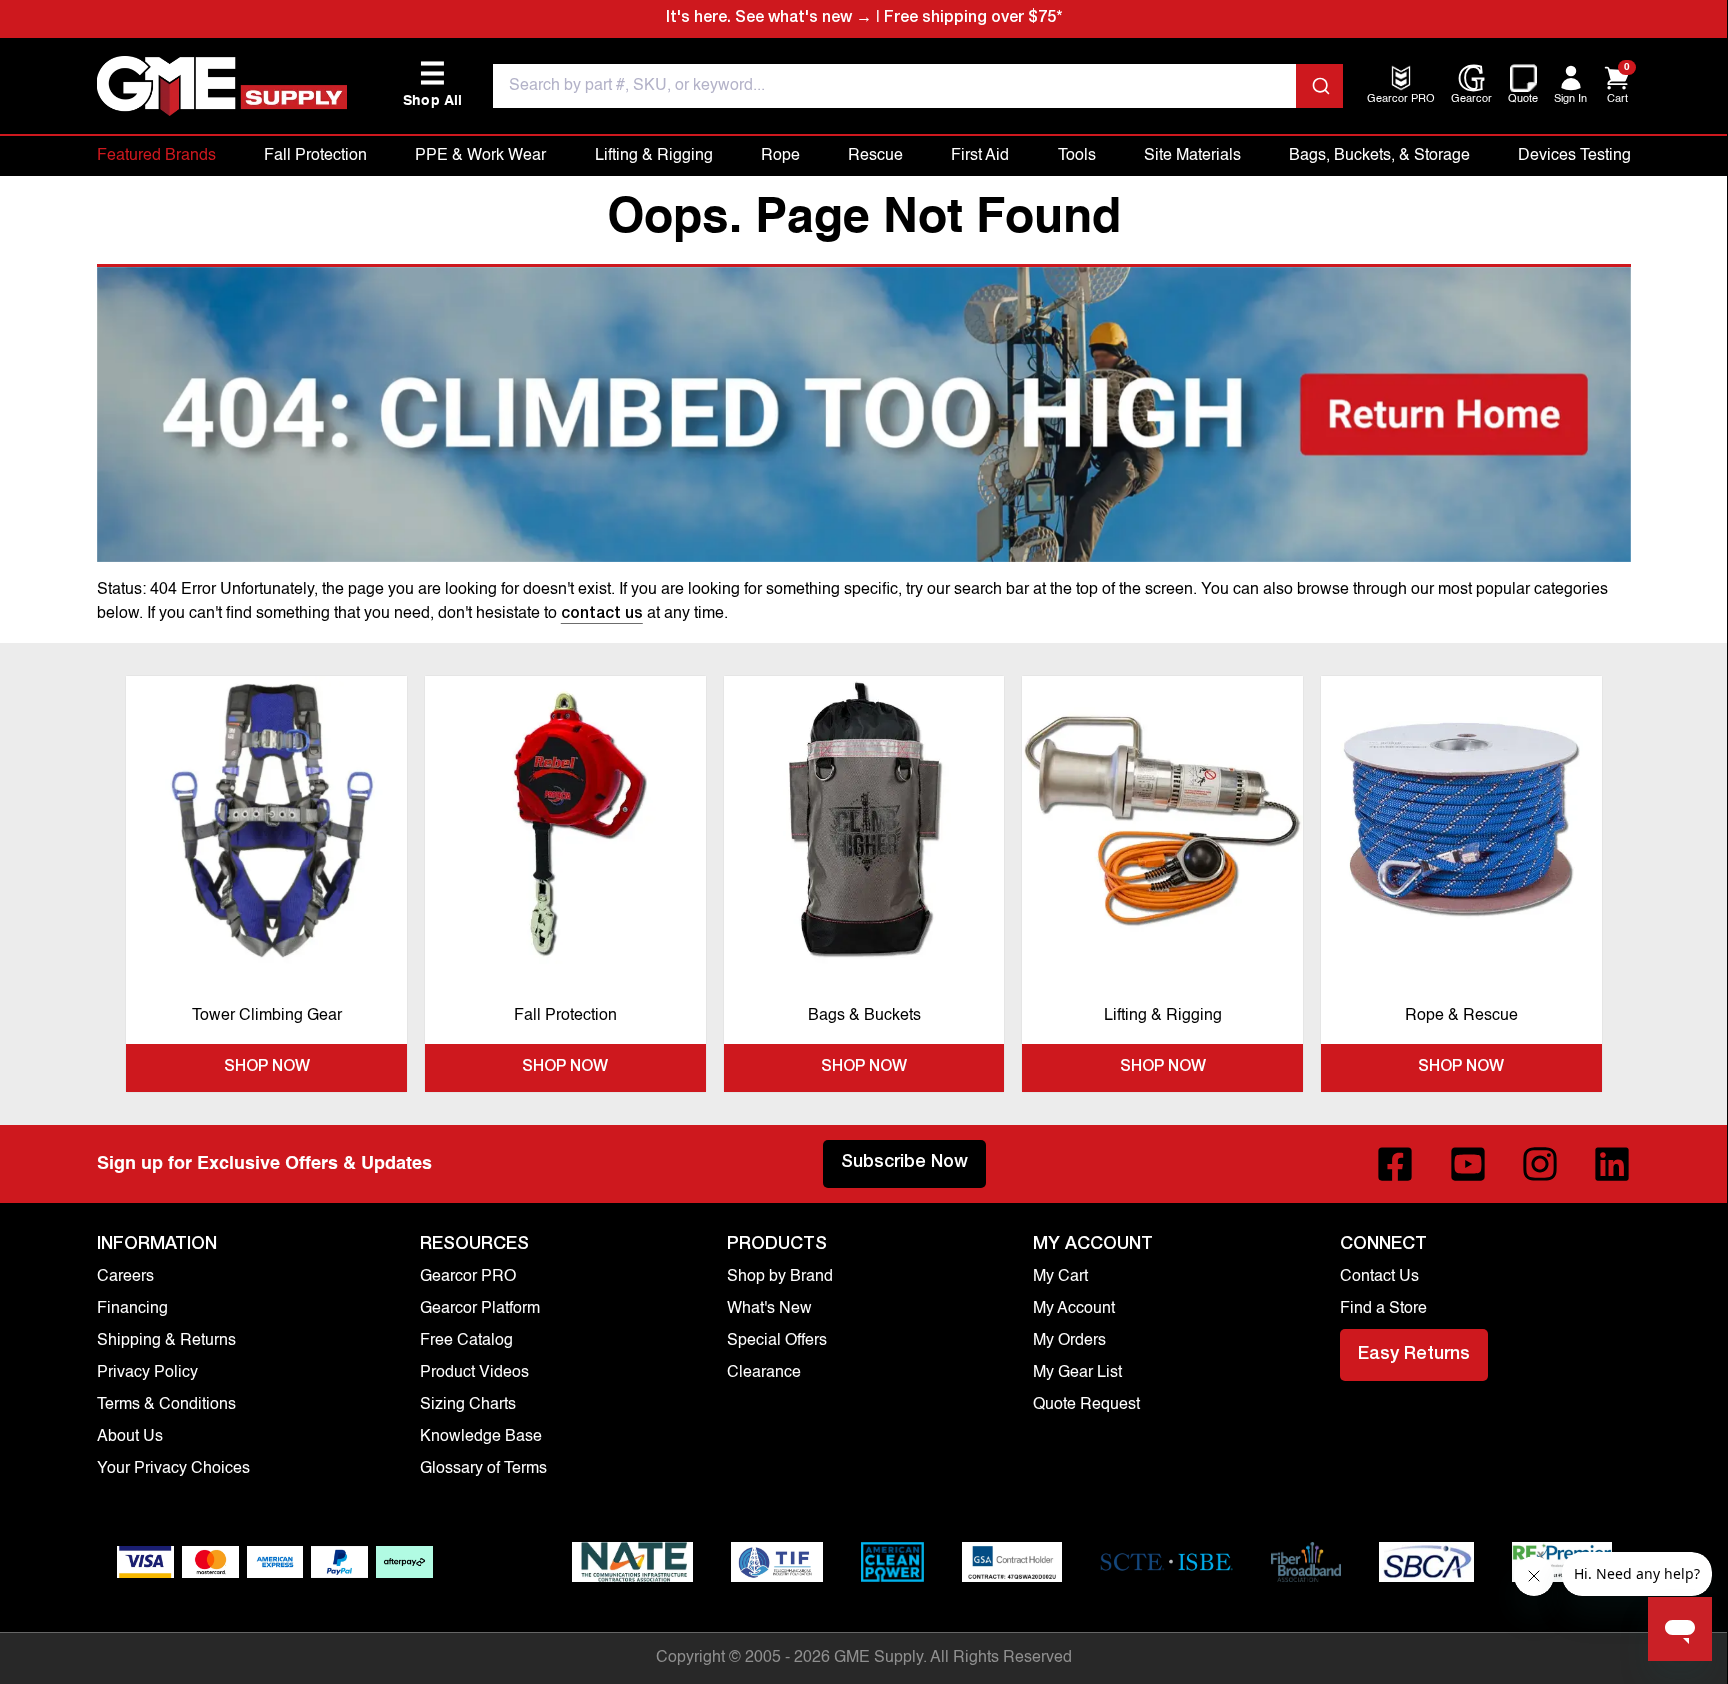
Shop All (433, 84)
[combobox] (918, 86)
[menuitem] (1401, 100)
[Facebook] (1395, 1164)
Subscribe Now (904, 1163)
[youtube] (1468, 1164)
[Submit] (1319, 86)
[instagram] (1540, 1164)
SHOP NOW (267, 1068)
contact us (602, 615)
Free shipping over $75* (973, 19)
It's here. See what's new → (769, 19)
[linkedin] (1612, 1164)
